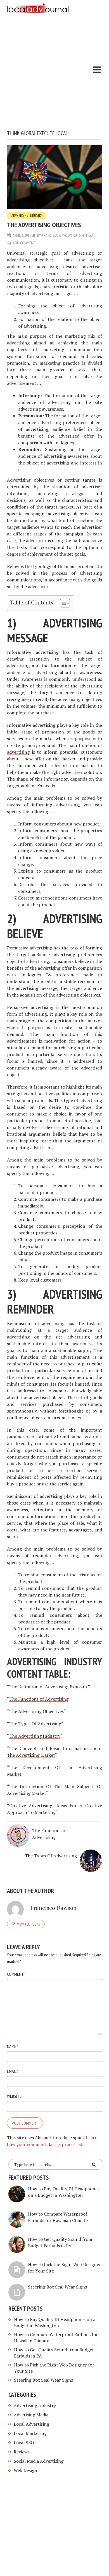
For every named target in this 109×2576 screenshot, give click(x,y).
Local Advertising (31, 2424)
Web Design (25, 2470)
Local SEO (24, 2442)
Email (13, 2071)
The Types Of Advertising (35, 1724)
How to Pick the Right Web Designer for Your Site (54, 2368)
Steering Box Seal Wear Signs (57, 2287)
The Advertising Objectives (36, 1711)
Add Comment (24, 243)
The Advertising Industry (35, 1736)
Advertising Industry (27, 216)
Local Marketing (30, 2433)
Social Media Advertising (39, 2461)
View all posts (29, 1924)
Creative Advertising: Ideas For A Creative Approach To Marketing (54, 1809)
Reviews (22, 2452)
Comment (16, 1974)
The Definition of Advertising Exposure (49, 1687)
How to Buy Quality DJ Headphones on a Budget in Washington (64, 2192)
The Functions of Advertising (39, 1699)
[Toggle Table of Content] (62, 603)
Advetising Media (31, 2415)
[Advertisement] (54, 72)
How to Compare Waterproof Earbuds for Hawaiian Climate (58, 2217)
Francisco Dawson (57, 235)
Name (13, 2046)
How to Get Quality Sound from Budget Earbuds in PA (60, 2242)
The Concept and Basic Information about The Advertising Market (54, 1752)
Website (14, 2096)
